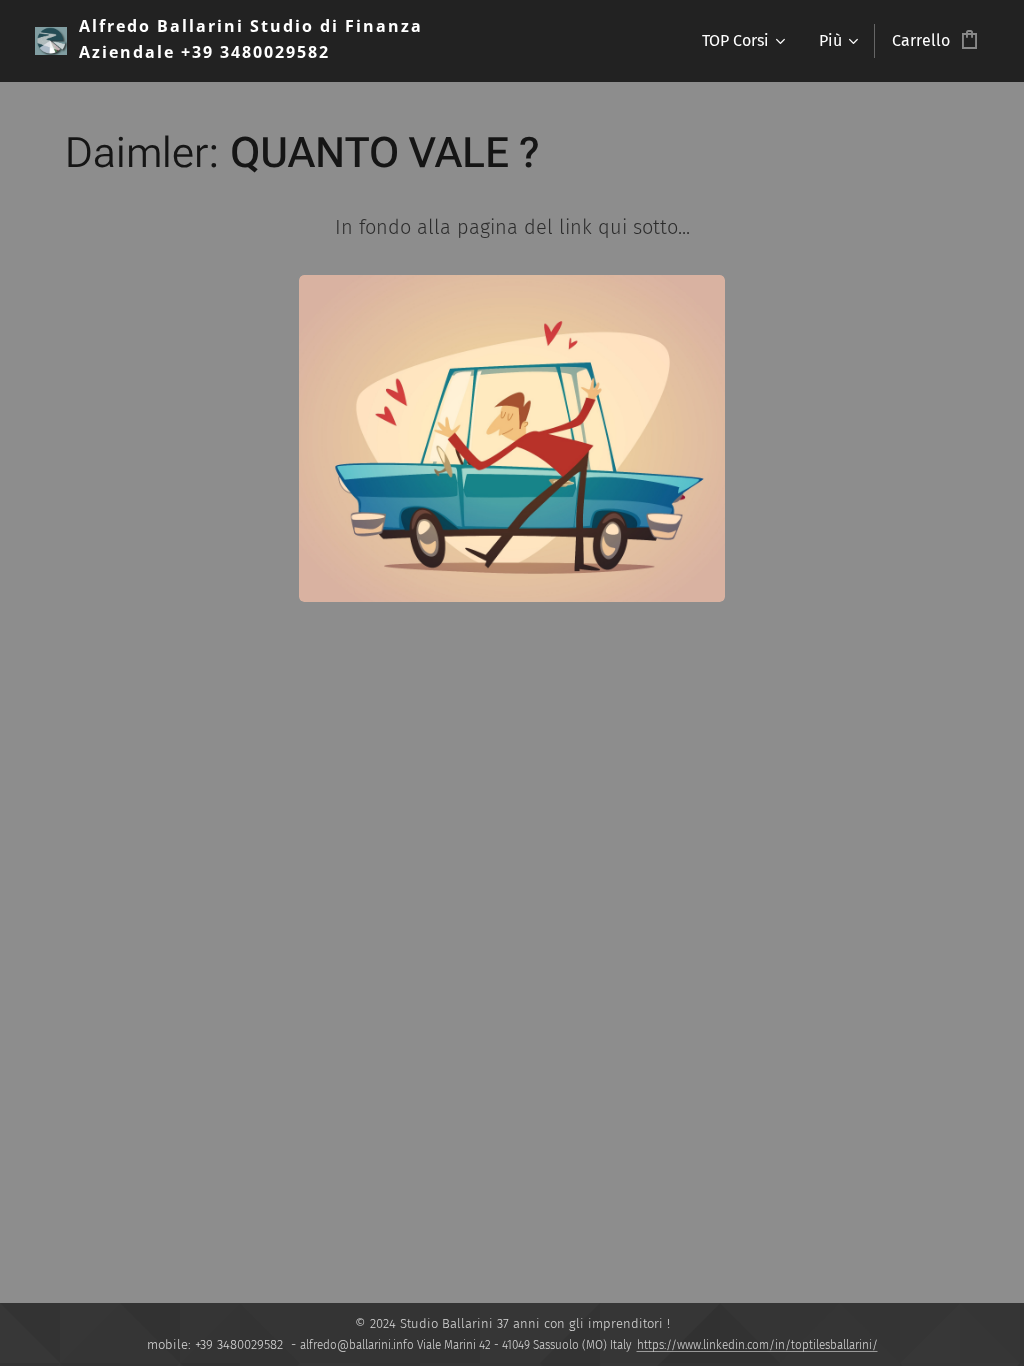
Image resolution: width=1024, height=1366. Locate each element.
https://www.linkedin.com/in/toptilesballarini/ (757, 1345)
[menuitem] (742, 41)
